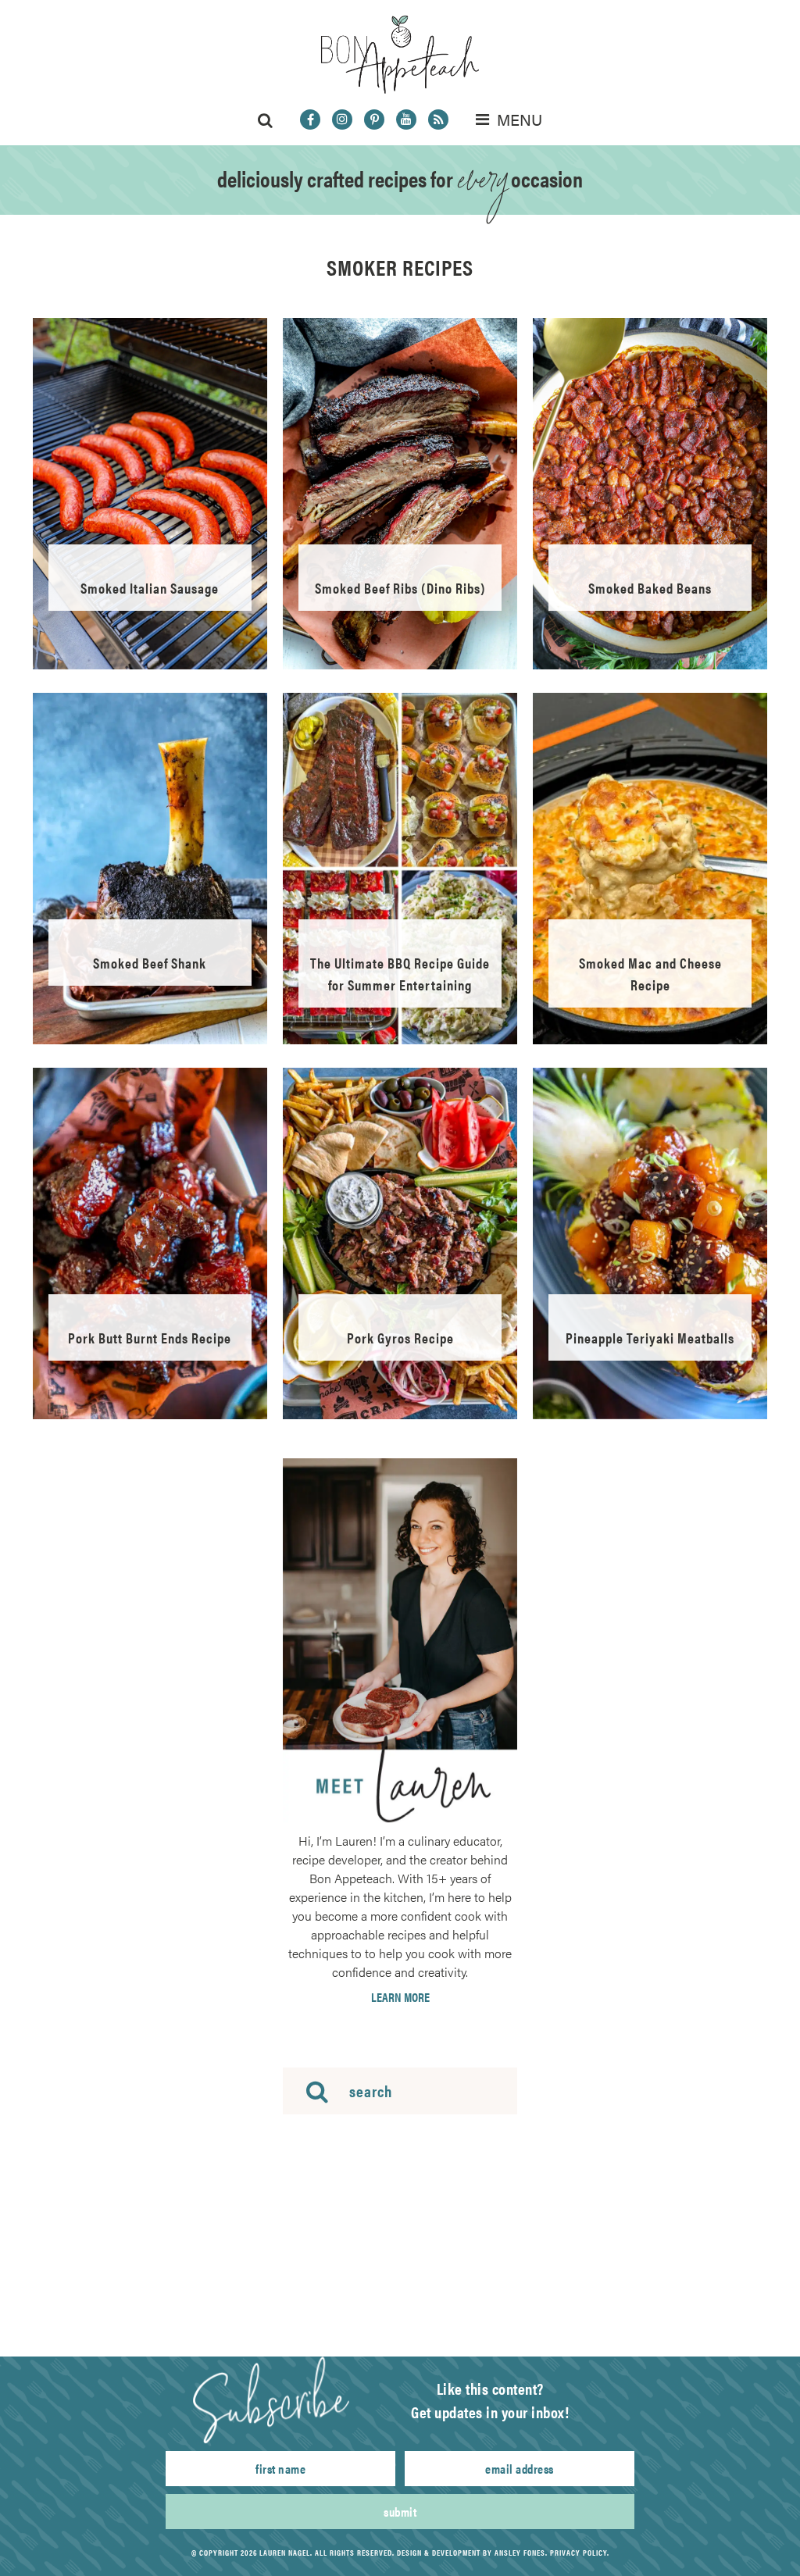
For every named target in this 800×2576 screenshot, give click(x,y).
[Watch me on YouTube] (406, 120)
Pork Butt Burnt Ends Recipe (150, 1338)
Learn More (400, 1997)
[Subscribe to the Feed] (438, 120)
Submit (400, 2512)
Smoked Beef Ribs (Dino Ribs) (400, 588)
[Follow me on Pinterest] (374, 120)
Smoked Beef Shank (150, 963)
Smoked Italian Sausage (150, 588)
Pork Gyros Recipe (400, 1338)
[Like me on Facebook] (310, 120)
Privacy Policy (579, 2553)
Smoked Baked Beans (650, 588)
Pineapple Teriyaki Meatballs (650, 1338)
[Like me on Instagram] (342, 120)
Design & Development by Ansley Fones (471, 2553)
